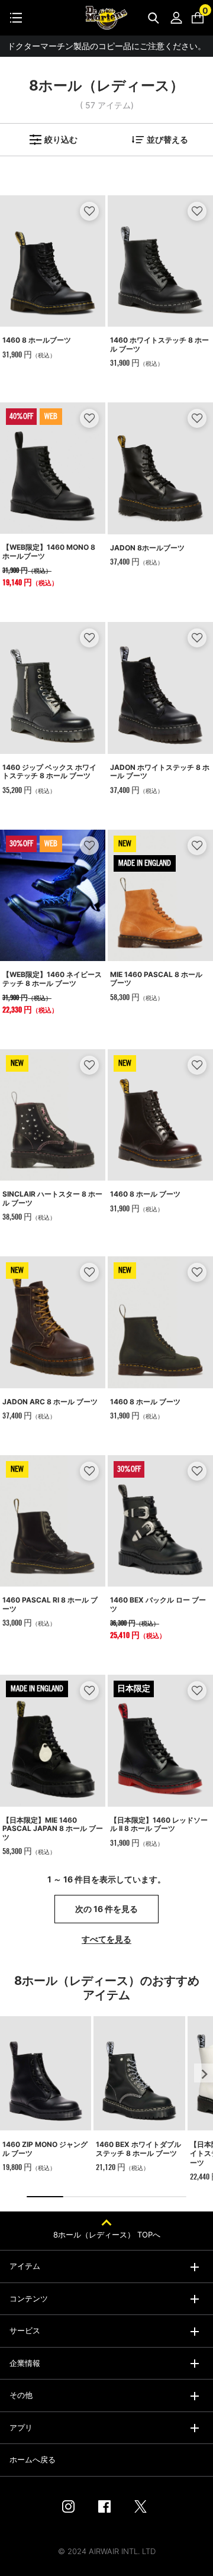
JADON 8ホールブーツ (147, 548)
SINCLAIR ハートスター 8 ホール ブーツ (52, 1198)
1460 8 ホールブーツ (37, 340)
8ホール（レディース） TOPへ (107, 2235)
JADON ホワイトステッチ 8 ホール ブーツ (160, 771)
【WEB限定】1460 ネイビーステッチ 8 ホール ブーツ (52, 979)
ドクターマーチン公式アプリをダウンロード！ (106, 46)
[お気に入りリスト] (90, 211)
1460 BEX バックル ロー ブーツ (158, 1604)
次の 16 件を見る (106, 1909)
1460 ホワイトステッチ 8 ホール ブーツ (159, 344)
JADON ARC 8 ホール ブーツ (50, 1402)
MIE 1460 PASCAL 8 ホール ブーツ (156, 979)
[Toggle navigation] (16, 18)
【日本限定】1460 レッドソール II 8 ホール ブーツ (159, 1824)
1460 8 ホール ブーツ (145, 1194)
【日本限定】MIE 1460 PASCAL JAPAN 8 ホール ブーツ (53, 1829)
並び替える (167, 139)
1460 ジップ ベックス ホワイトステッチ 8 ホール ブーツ (49, 771)
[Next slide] (204, 2073)
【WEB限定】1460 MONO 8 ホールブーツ (49, 551)
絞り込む (61, 139)
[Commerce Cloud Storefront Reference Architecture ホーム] (106, 18)
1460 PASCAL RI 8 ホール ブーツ (50, 1604)
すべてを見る (106, 1939)
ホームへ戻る (33, 2459)
